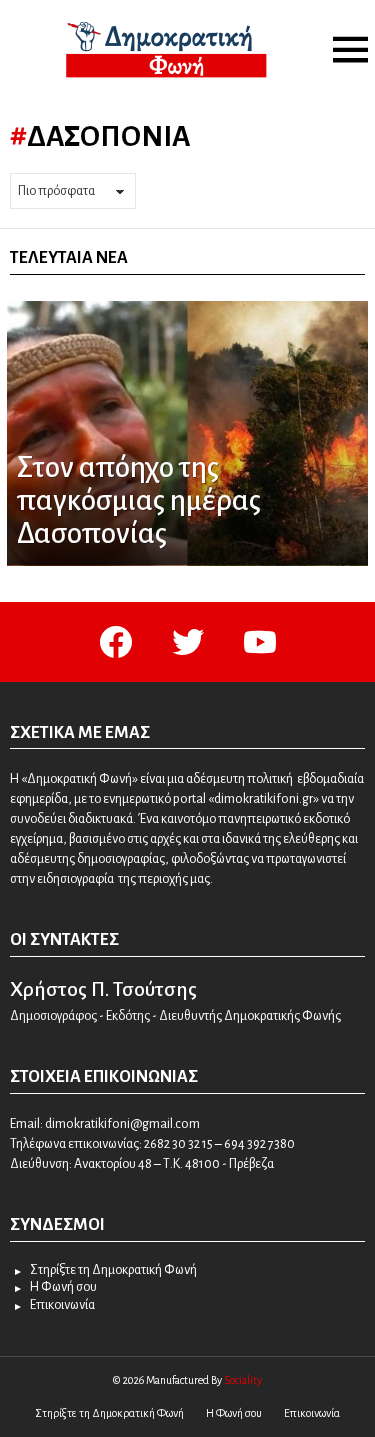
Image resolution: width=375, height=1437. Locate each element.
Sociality (243, 1380)
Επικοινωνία (62, 1305)
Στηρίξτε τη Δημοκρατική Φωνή (113, 1270)
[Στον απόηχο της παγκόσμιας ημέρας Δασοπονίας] (187, 433)
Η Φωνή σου (63, 1287)
